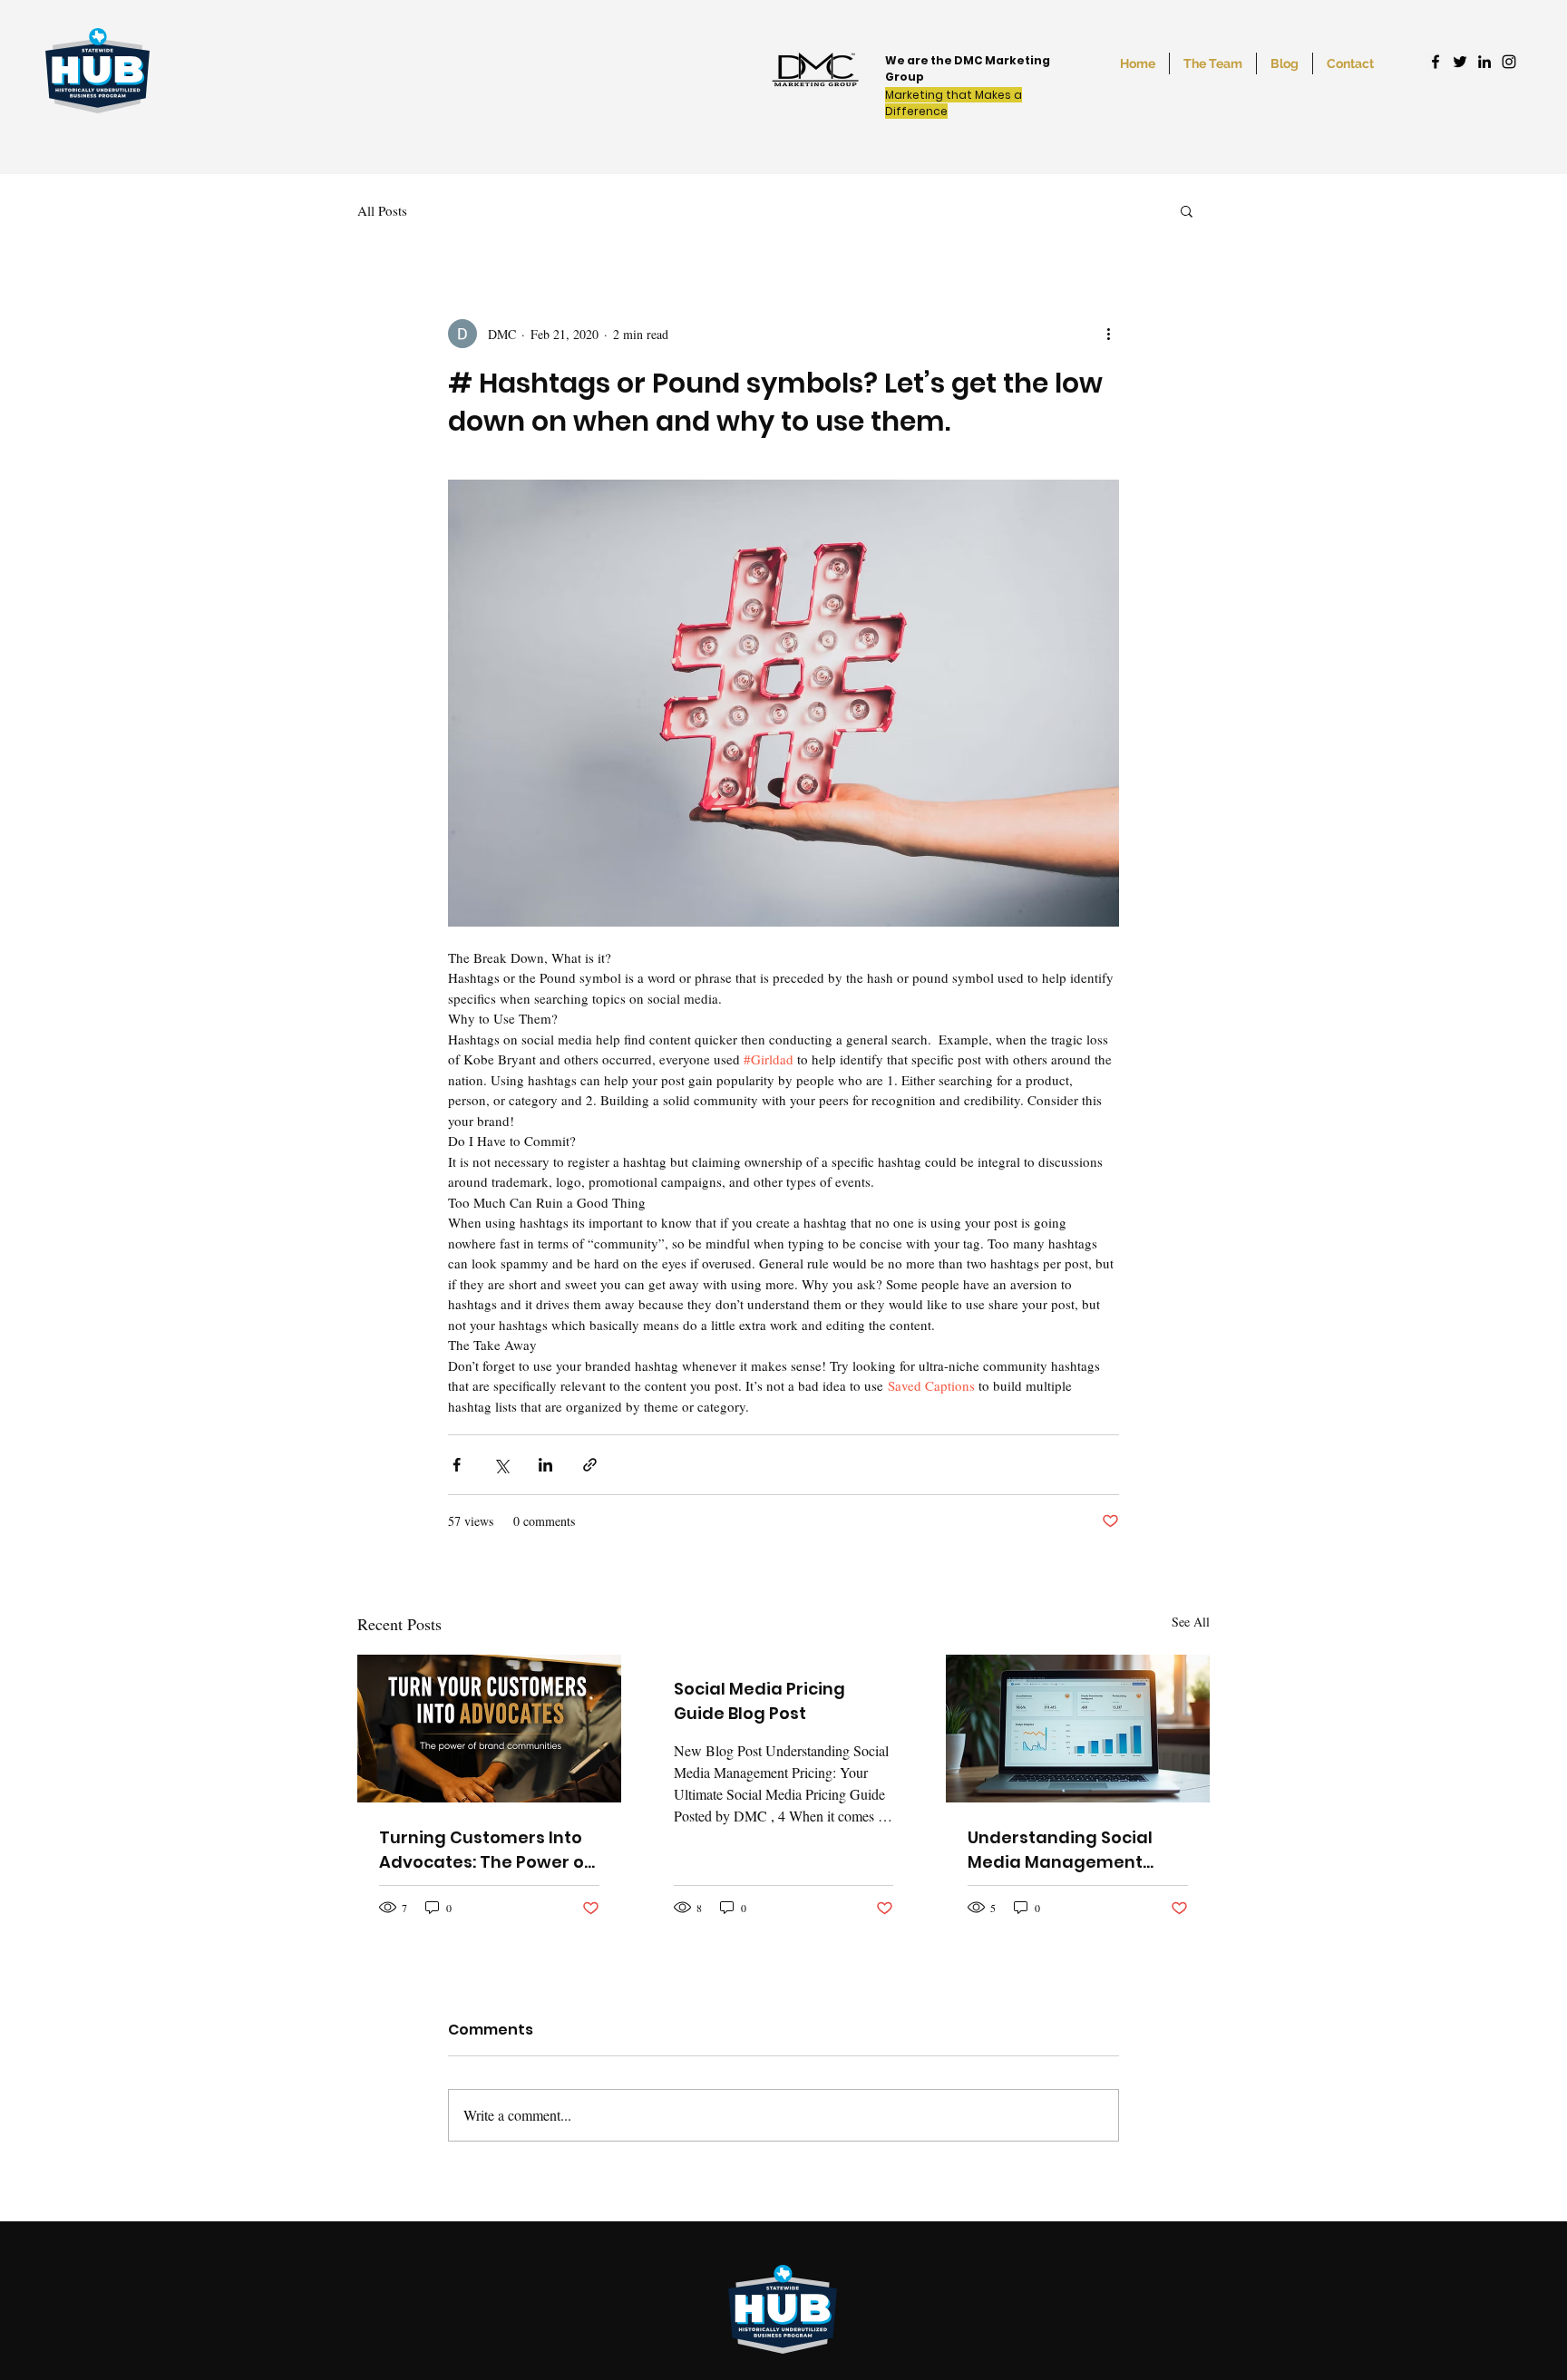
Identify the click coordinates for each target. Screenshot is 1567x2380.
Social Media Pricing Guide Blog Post (759, 1701)
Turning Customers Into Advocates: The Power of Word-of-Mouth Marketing (485, 1850)
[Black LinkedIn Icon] (1484, 62)
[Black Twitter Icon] (1460, 62)
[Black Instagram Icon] (1509, 62)
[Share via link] (590, 1465)
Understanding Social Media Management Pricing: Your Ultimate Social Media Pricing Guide (1060, 1850)
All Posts (382, 210)
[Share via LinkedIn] (545, 1465)
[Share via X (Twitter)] (501, 1465)
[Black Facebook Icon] (1436, 62)
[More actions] (1108, 334)
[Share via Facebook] (457, 1465)
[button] (1187, 210)
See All (1191, 1622)
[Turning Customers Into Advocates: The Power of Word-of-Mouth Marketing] (489, 1729)
